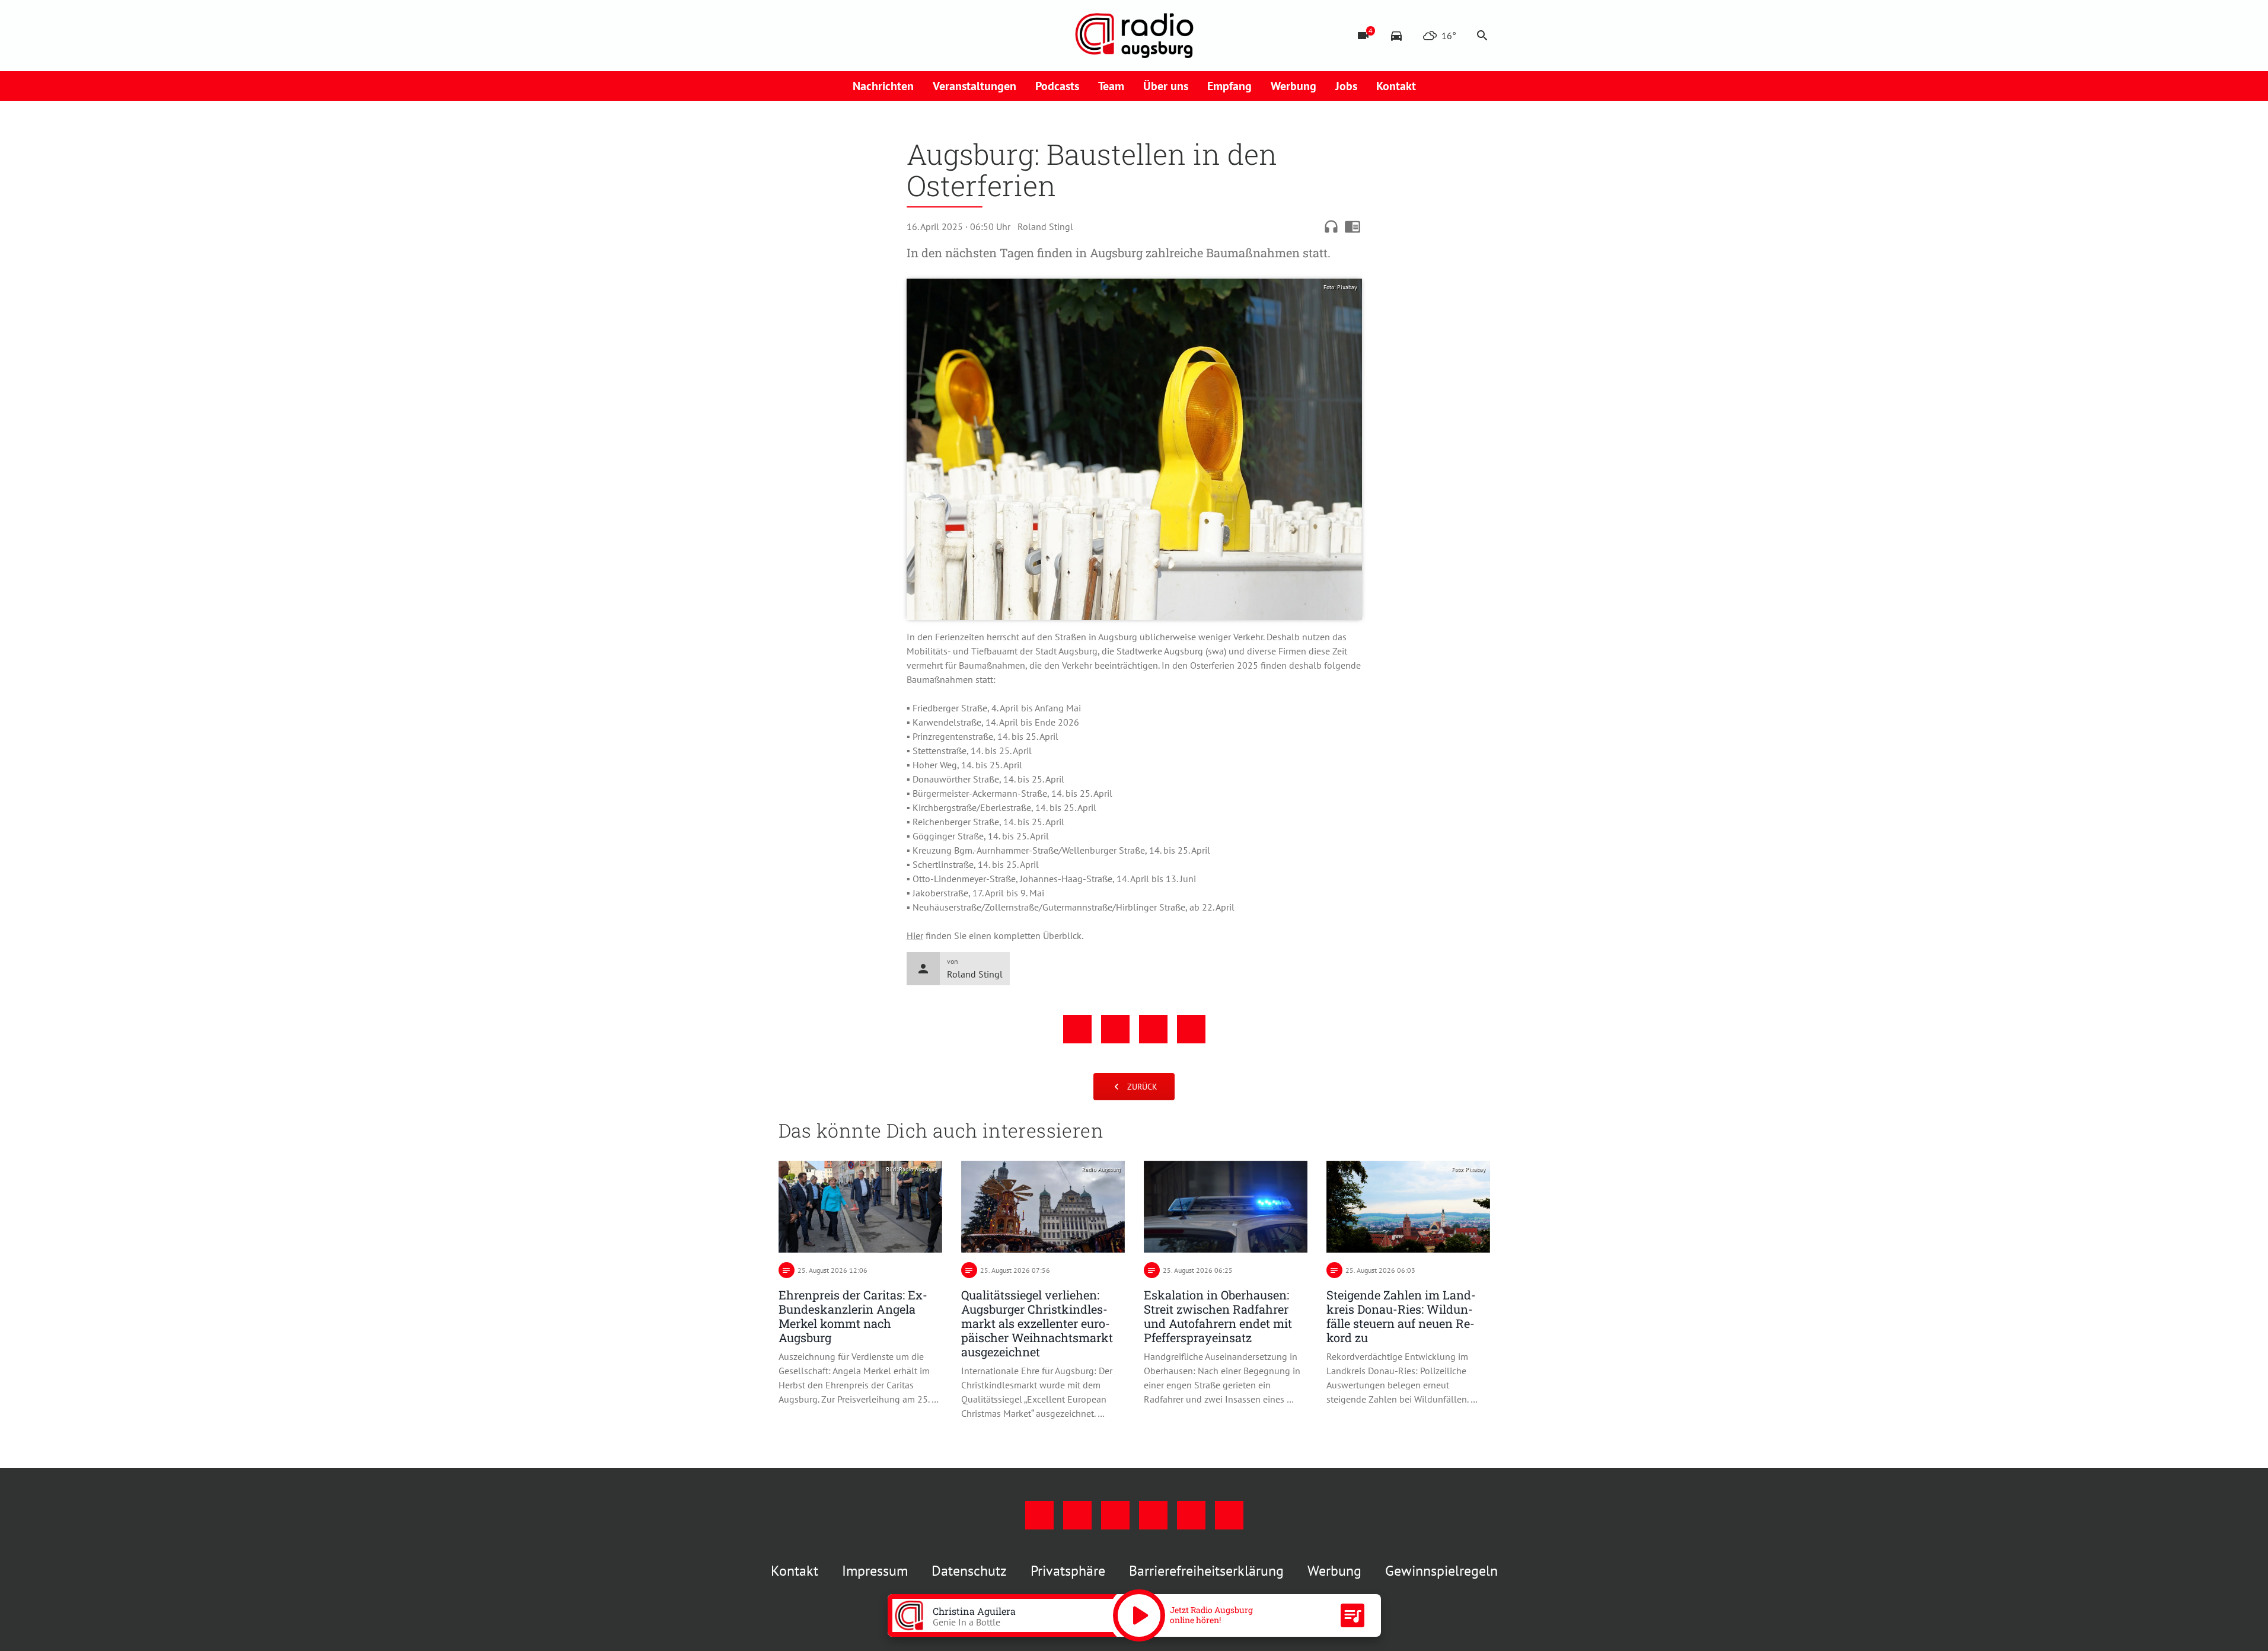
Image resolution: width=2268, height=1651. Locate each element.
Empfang (1229, 86)
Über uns (1166, 86)
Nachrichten (883, 86)
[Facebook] (790, 36)
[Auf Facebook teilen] (1077, 1029)
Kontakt (1396, 86)
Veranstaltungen (974, 86)
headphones (1331, 226)
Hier (915, 935)
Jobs (1346, 86)
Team (1111, 86)
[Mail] (862, 36)
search (1482, 36)
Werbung (1294, 86)
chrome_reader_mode (1352, 226)
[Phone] (885, 36)
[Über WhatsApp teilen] (1153, 1029)
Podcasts (1057, 86)
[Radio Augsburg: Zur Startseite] (1134, 36)
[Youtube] (838, 36)
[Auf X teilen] (1115, 1029)
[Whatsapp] (909, 36)
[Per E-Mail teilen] (1191, 1029)
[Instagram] (814, 36)
